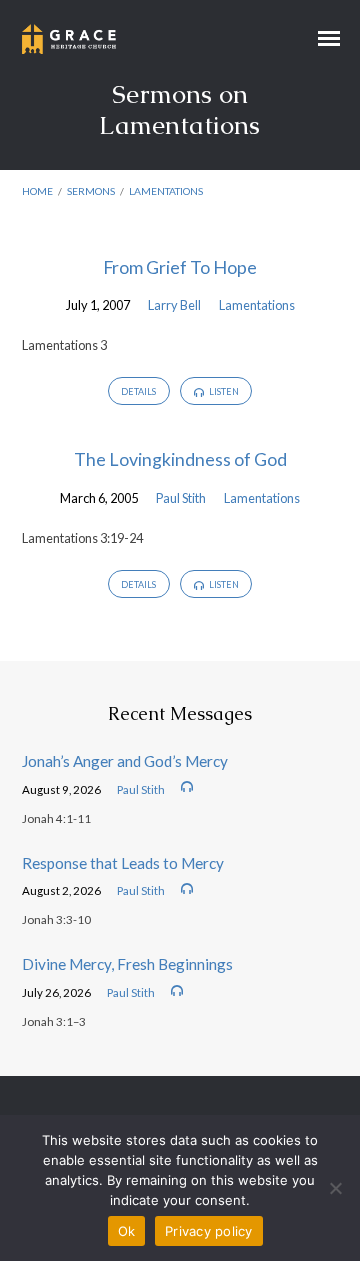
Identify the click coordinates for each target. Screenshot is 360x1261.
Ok (127, 1231)
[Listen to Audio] (187, 787)
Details (138, 391)
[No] (335, 1188)
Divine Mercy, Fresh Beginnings (127, 964)
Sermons (91, 191)
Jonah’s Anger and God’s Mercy (125, 761)
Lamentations (166, 191)
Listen (223, 391)
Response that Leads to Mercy (123, 863)
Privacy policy (209, 1231)
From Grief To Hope (180, 267)
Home (37, 191)
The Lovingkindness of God (180, 459)
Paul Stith (181, 498)
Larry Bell (174, 305)
